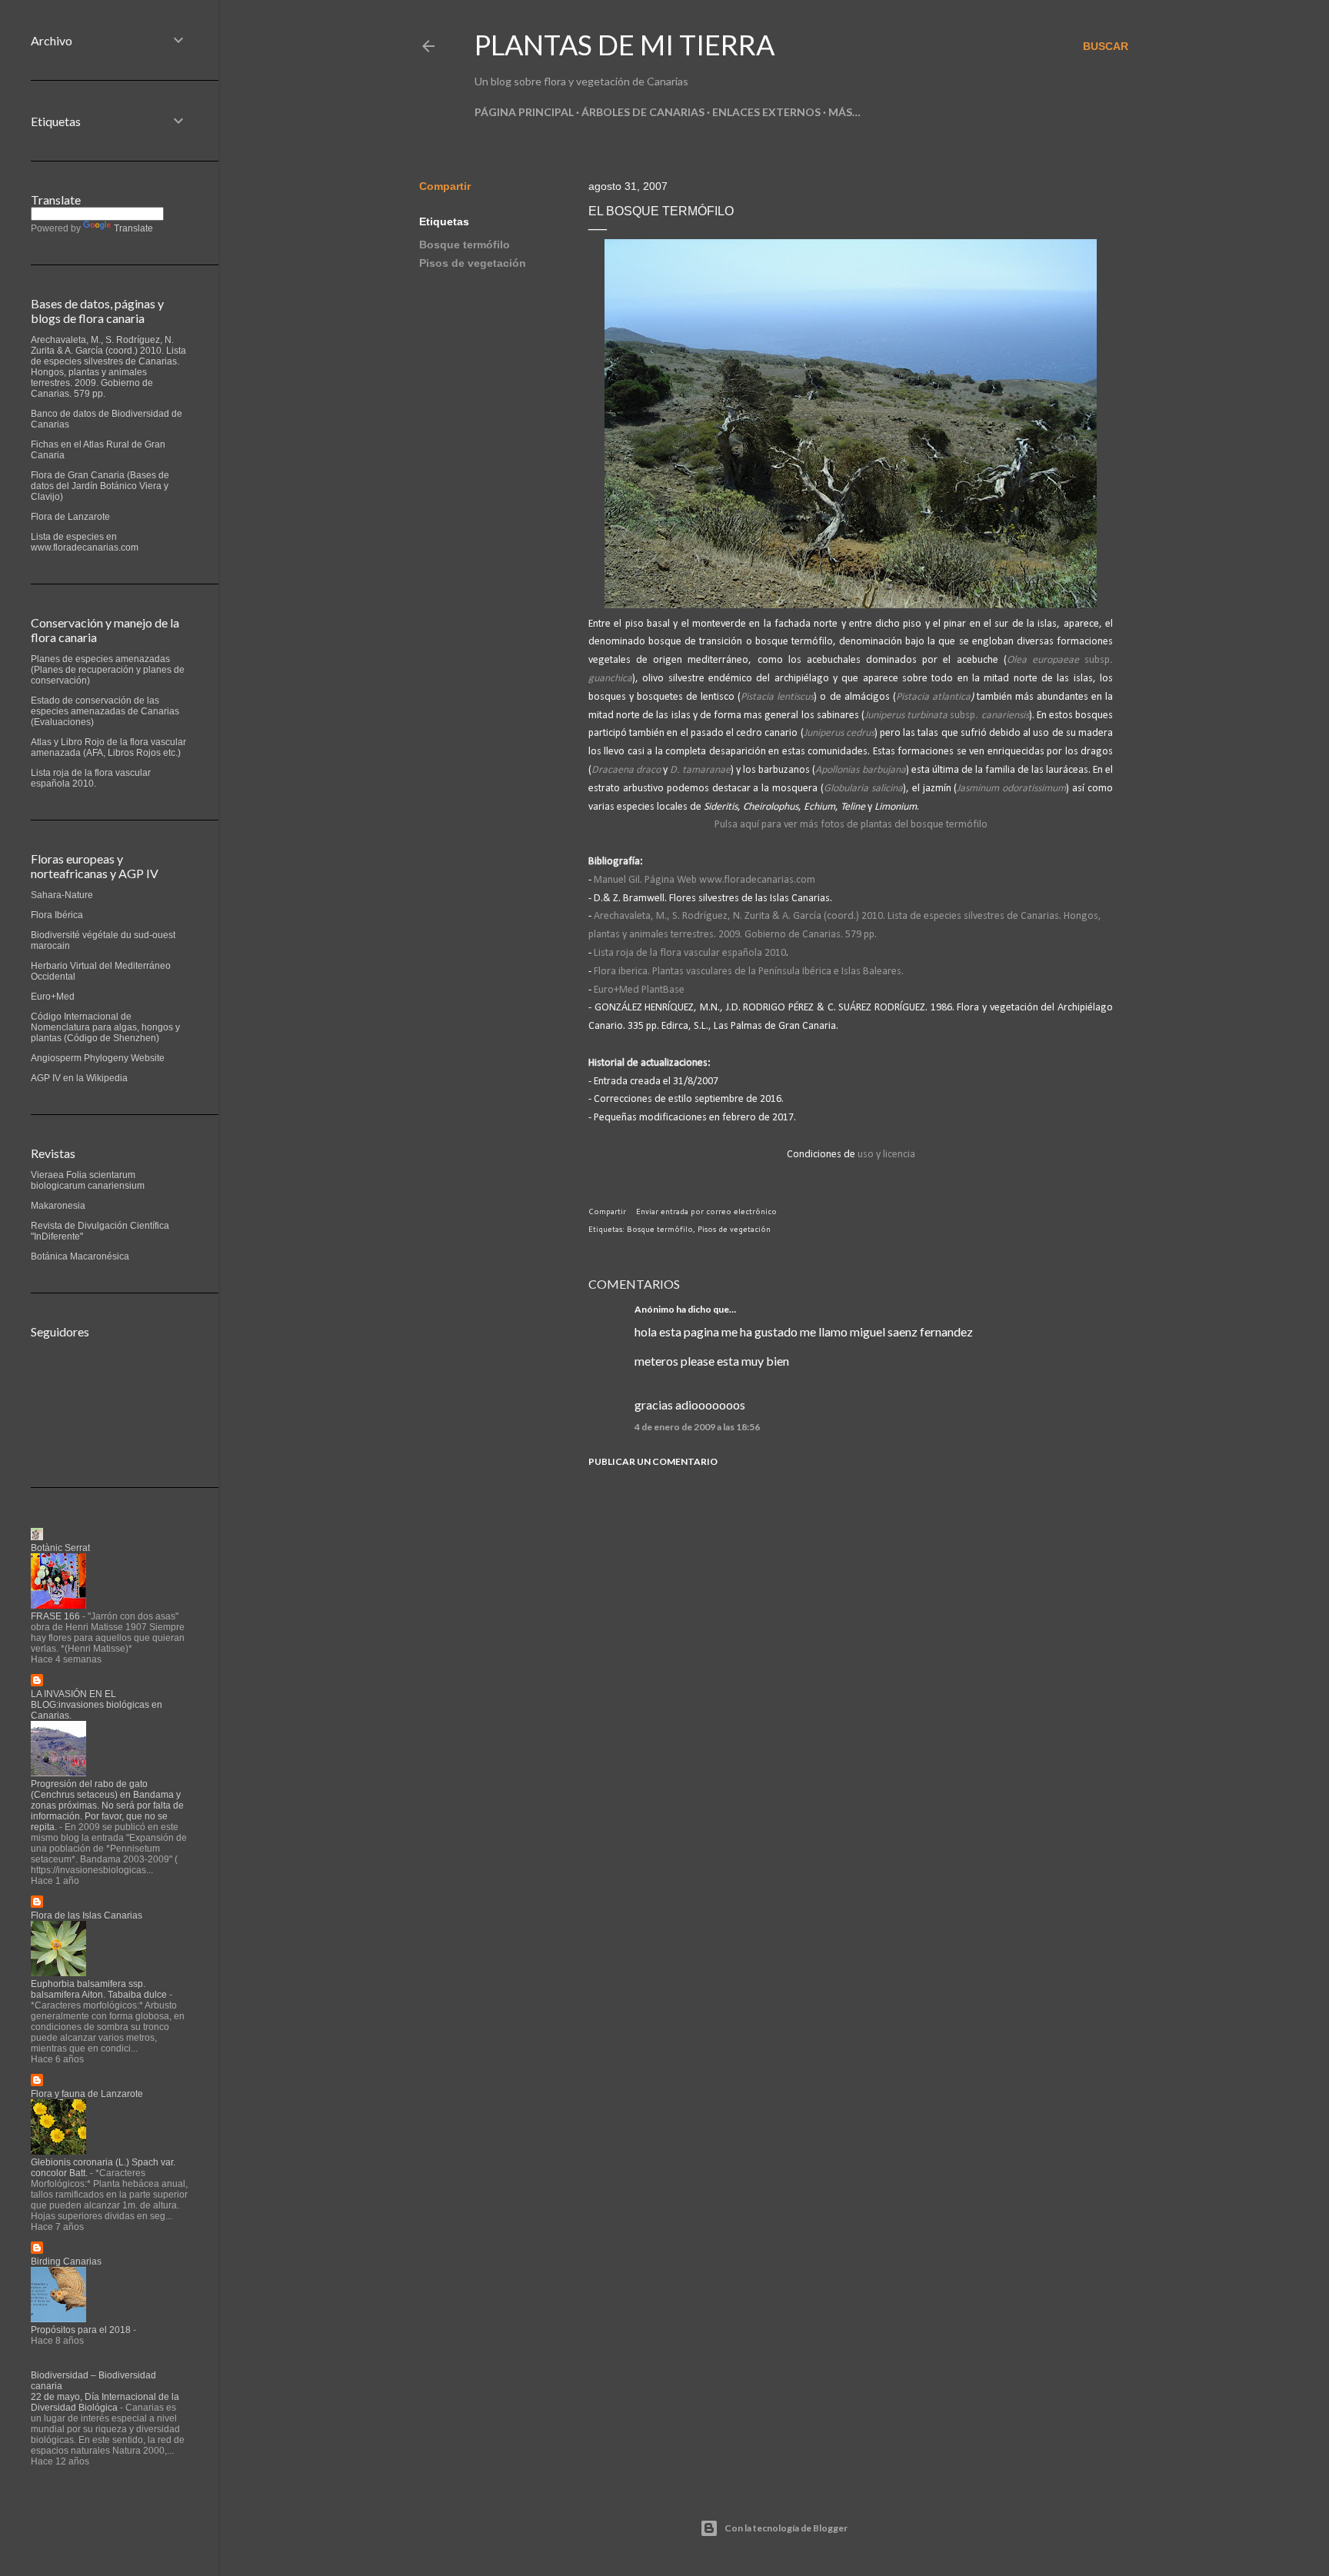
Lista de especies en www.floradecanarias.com (85, 542)
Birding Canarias (66, 2261)
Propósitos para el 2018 (81, 2330)
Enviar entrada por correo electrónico (706, 1211)
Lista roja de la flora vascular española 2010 (690, 953)
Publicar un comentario (653, 1461)
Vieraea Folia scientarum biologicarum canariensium (88, 1180)
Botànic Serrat (60, 1548)
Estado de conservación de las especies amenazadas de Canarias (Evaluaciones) (105, 711)
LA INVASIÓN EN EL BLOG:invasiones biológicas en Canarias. (97, 1705)
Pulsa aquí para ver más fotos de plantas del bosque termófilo (851, 825)
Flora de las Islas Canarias (87, 1915)
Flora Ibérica (57, 915)
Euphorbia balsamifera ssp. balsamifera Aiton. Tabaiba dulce (99, 1989)
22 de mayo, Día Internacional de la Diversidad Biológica (105, 2402)
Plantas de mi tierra (625, 45)
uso (867, 1155)
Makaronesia (58, 1206)
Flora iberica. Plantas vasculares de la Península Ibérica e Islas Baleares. (749, 972)
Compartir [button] (445, 186)
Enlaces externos (766, 112)
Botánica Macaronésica (80, 1256)
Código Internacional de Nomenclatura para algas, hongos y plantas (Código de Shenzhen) (105, 1027)
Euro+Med (53, 997)
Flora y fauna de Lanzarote (87, 2094)
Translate (133, 228)
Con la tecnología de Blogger (786, 2528)
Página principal (524, 112)
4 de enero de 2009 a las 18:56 (697, 1427)
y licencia (896, 1155)
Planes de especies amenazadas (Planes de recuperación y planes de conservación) (108, 670)
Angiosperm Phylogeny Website (98, 1058)
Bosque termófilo (465, 245)
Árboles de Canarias (643, 112)
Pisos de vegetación (473, 263)
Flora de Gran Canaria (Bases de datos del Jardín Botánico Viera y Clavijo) (100, 486)
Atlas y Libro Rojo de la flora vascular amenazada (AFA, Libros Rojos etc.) (108, 747)
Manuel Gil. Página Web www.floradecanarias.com (704, 880)
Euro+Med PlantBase (639, 990)
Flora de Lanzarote (70, 517)
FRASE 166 (55, 1616)
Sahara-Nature (62, 895)
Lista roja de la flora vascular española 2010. (91, 778)
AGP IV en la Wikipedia (79, 1078)
